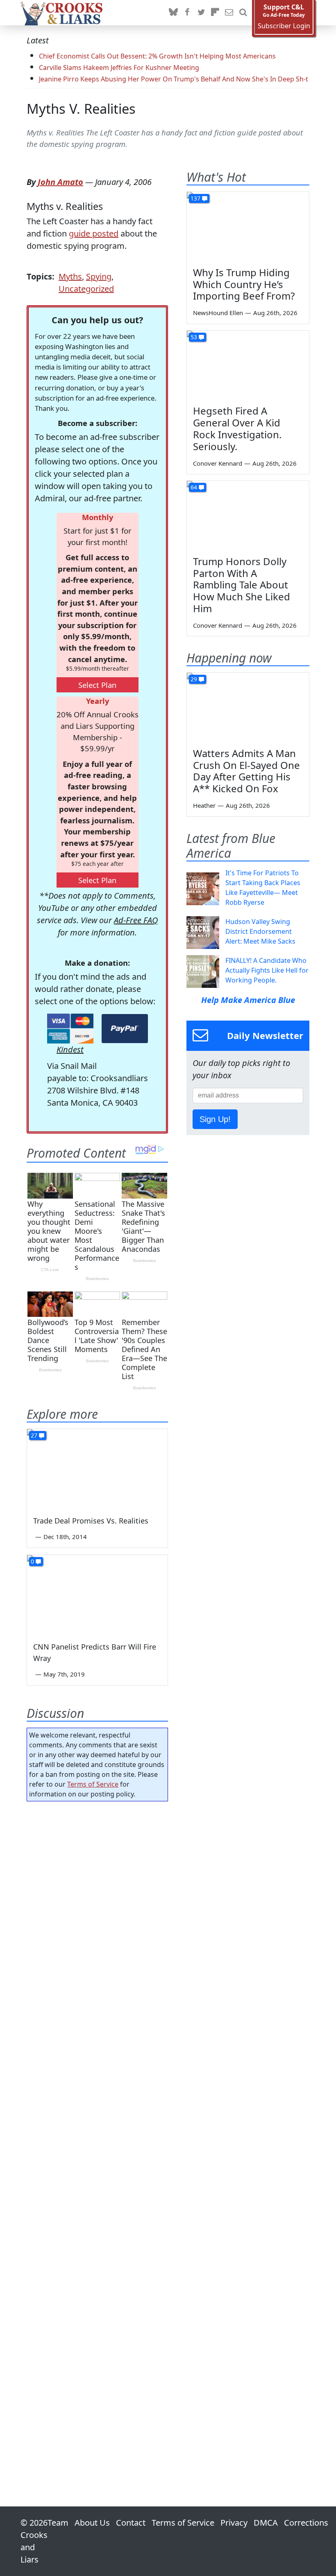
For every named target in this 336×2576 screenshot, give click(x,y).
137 (195, 198)
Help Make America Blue (248, 1000)
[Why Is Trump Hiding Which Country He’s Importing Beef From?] (248, 226)
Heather (204, 805)
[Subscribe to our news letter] (229, 13)
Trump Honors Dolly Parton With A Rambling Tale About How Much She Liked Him (242, 585)
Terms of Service (93, 1784)
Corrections (306, 2523)
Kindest (70, 1049)
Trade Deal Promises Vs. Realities (91, 1521)
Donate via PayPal (125, 1029)
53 (194, 337)
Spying (99, 276)
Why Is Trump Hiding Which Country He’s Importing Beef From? (244, 284)
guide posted (94, 233)
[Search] (243, 13)
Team (58, 2523)
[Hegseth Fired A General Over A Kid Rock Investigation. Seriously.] (248, 365)
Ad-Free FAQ (136, 920)
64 (194, 487)
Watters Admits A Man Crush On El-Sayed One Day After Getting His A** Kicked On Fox (246, 771)
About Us (92, 2523)
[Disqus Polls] (97, 1914)
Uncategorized (86, 289)
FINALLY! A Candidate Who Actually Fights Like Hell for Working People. (267, 970)
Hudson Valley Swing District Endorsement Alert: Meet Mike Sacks (260, 931)
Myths (70, 276)
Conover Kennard (218, 463)
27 (34, 1435)
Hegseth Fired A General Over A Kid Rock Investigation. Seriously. (237, 428)
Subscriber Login (284, 26)
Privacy (234, 2523)
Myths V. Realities (81, 109)
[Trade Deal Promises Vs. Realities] (97, 1468)
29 (194, 679)
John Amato (60, 182)
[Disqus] (97, 2131)
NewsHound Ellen (218, 313)
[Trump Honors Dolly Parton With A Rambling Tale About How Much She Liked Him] (248, 515)
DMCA (266, 2523)
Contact (131, 2523)
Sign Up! (215, 1119)
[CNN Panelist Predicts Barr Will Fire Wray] (97, 1595)
